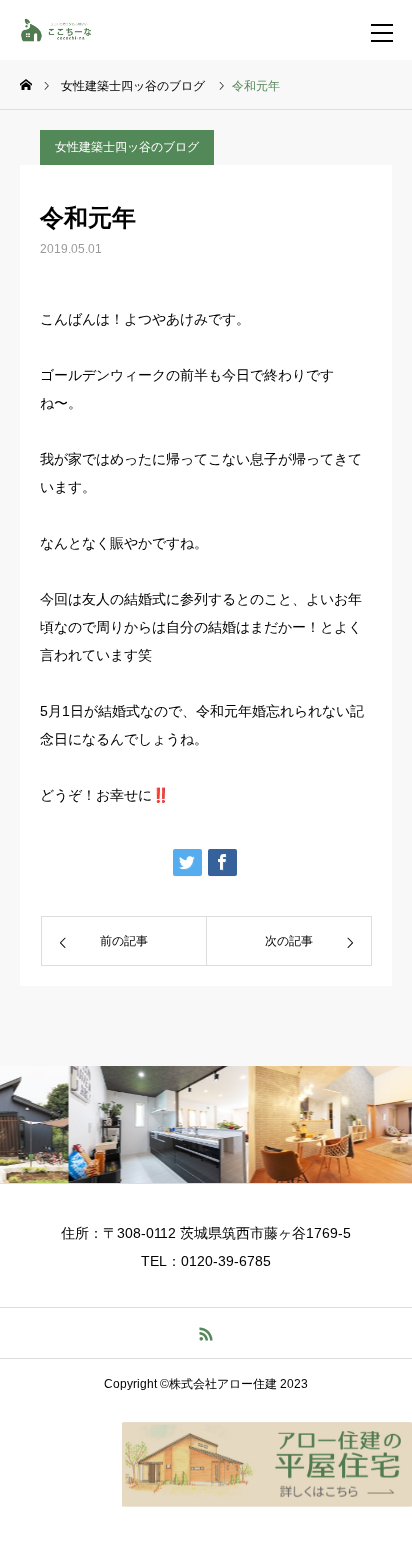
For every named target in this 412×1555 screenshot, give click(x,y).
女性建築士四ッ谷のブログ (127, 147)
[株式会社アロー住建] (65, 30)
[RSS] (206, 1333)
